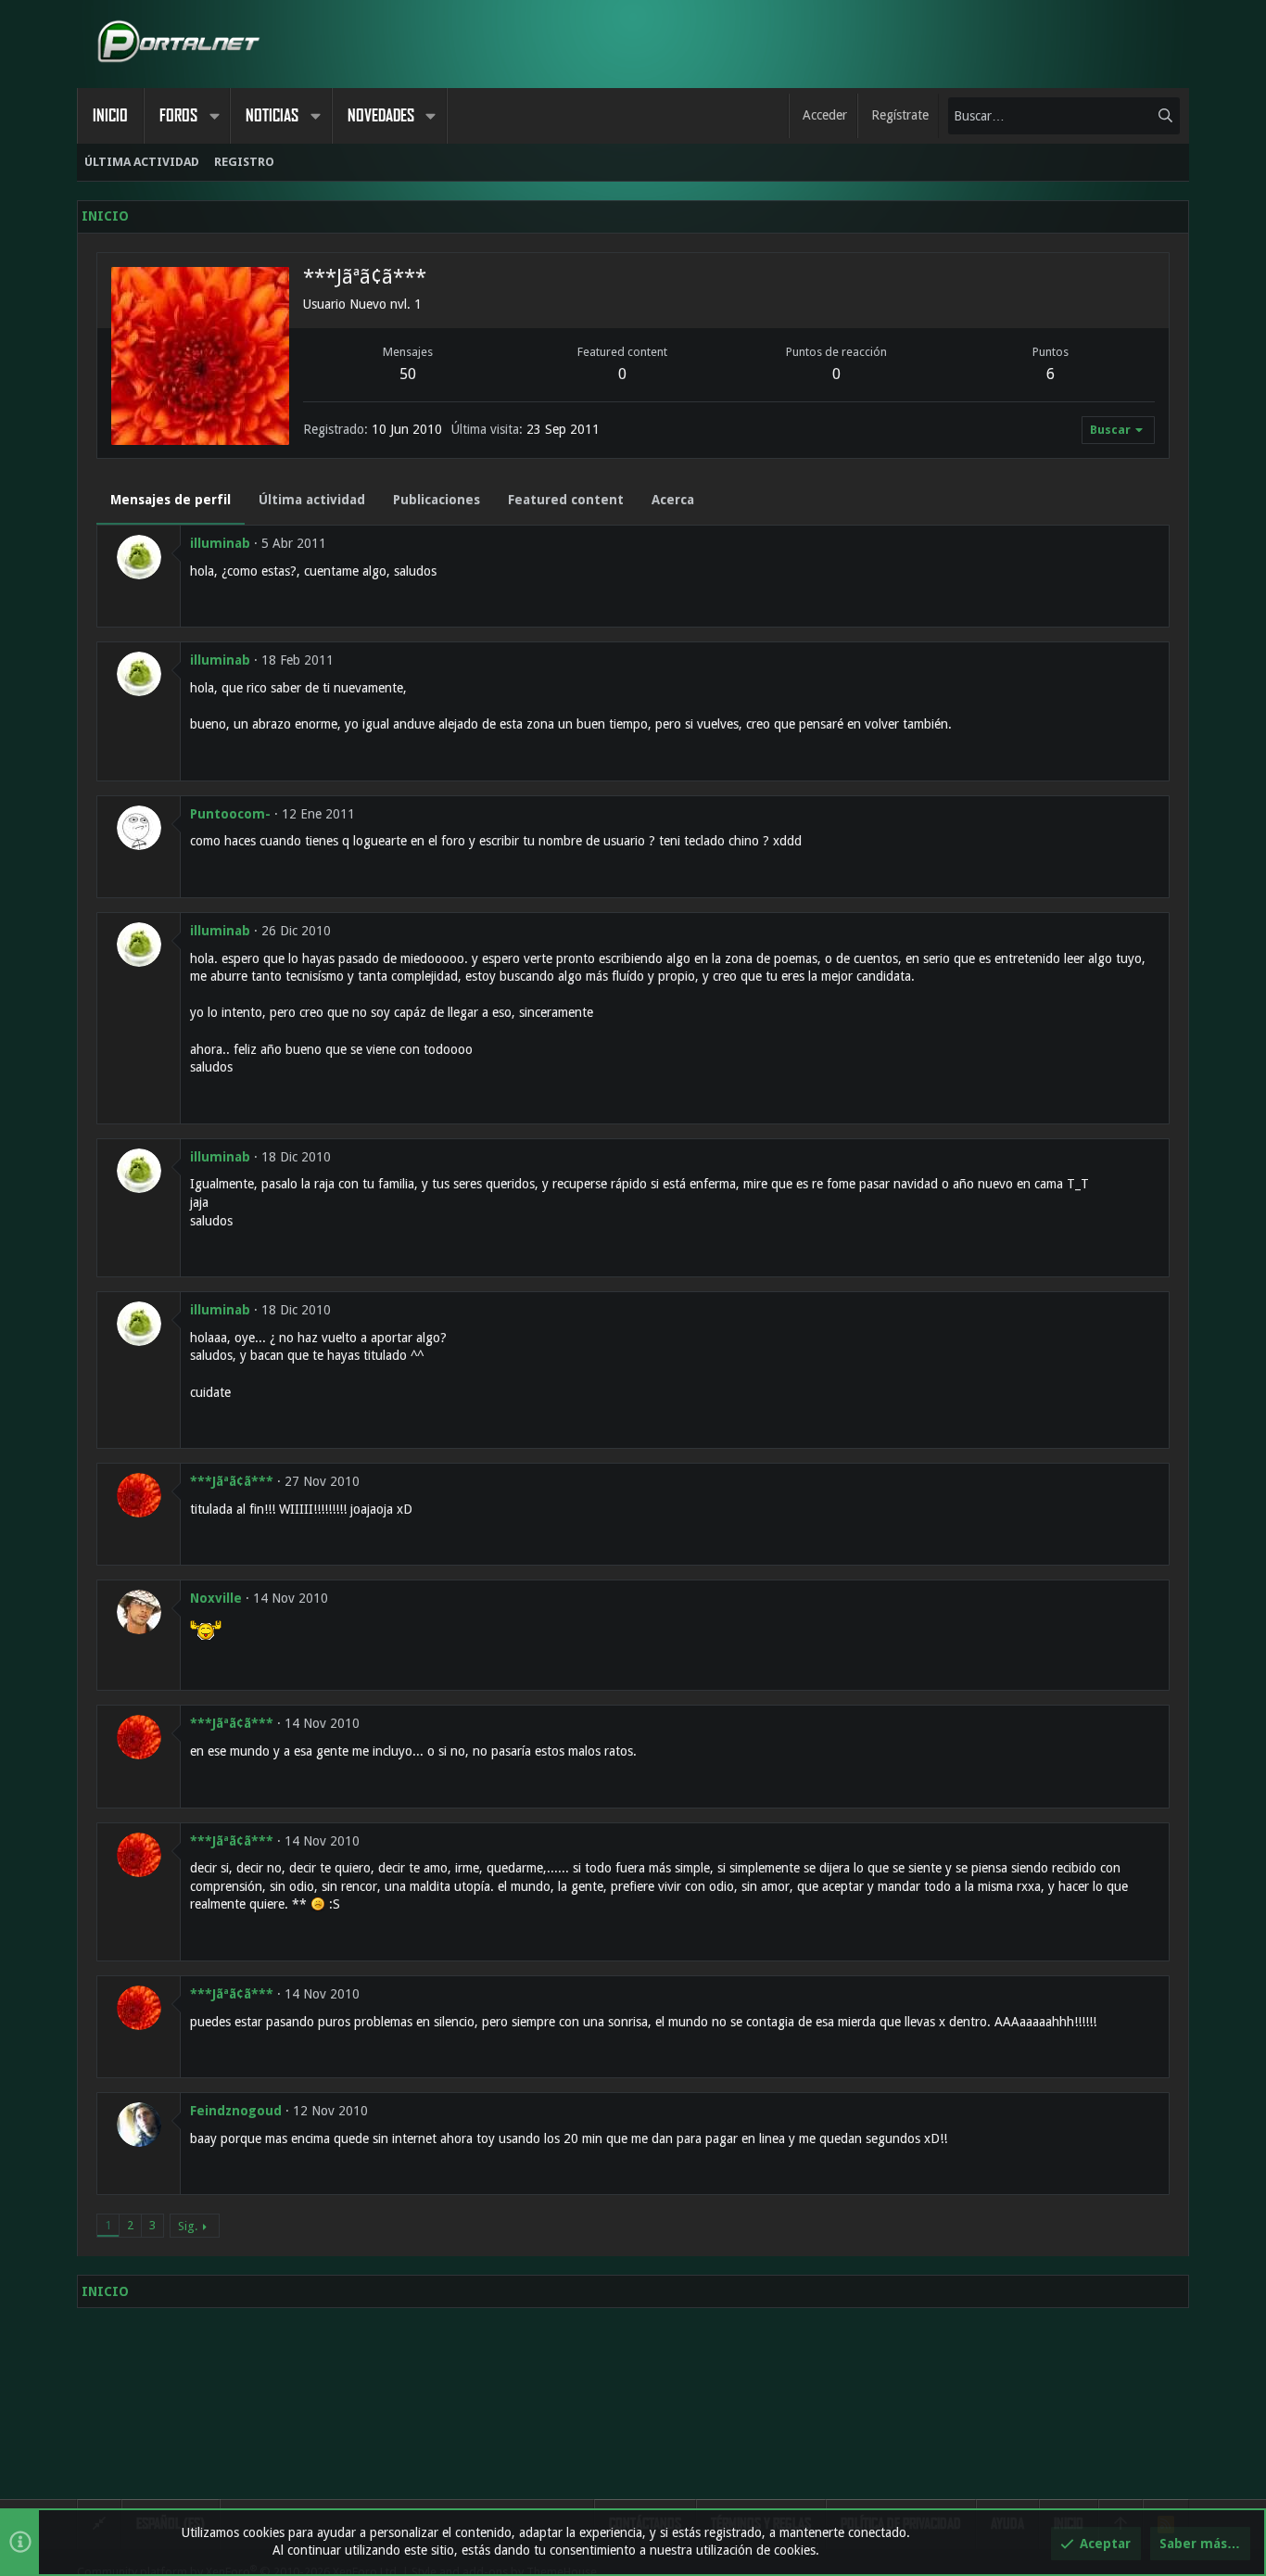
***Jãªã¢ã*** (232, 1481)
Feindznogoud (236, 2111)
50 (408, 374)
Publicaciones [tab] (437, 500)
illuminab (220, 543)
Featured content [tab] (566, 500)
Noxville (216, 1598)
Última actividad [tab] (312, 500)
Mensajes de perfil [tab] (171, 500)
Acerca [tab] (673, 500)
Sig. (188, 2226)
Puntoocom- (230, 814)
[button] (214, 116)
